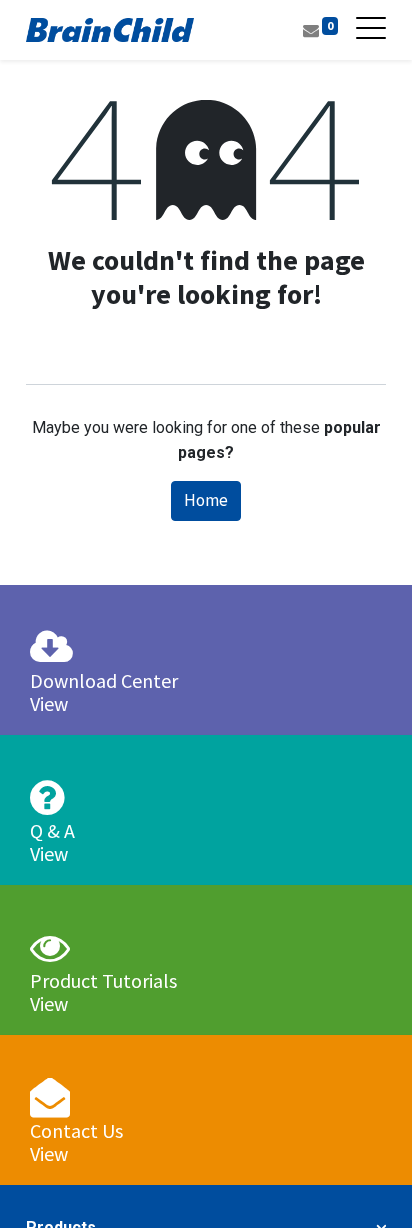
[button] (364, 1185)
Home (206, 500)
